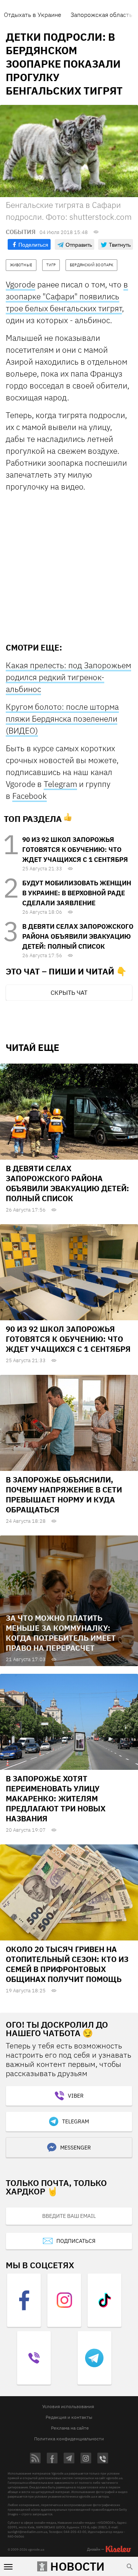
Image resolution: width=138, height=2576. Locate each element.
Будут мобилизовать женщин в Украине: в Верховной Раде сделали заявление (77, 893)
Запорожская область (101, 15)
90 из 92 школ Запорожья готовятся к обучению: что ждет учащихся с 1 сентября (75, 850)
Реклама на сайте (70, 2428)
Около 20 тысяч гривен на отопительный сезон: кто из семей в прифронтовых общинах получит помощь (67, 1964)
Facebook (30, 796)
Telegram (60, 784)
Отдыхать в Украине (33, 15)
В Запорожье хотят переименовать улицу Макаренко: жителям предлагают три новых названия (56, 1798)
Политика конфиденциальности (69, 2439)
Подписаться (76, 2241)
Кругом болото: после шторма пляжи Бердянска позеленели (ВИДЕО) (62, 719)
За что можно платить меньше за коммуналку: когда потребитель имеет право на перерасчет (61, 1633)
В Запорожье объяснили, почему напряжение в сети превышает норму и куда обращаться (64, 1495)
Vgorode (21, 284)
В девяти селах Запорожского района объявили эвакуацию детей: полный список (78, 936)
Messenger (76, 2148)
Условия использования (68, 2406)
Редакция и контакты (69, 2417)
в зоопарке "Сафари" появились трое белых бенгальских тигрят (67, 296)
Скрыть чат (69, 993)
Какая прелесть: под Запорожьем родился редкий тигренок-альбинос (68, 677)
